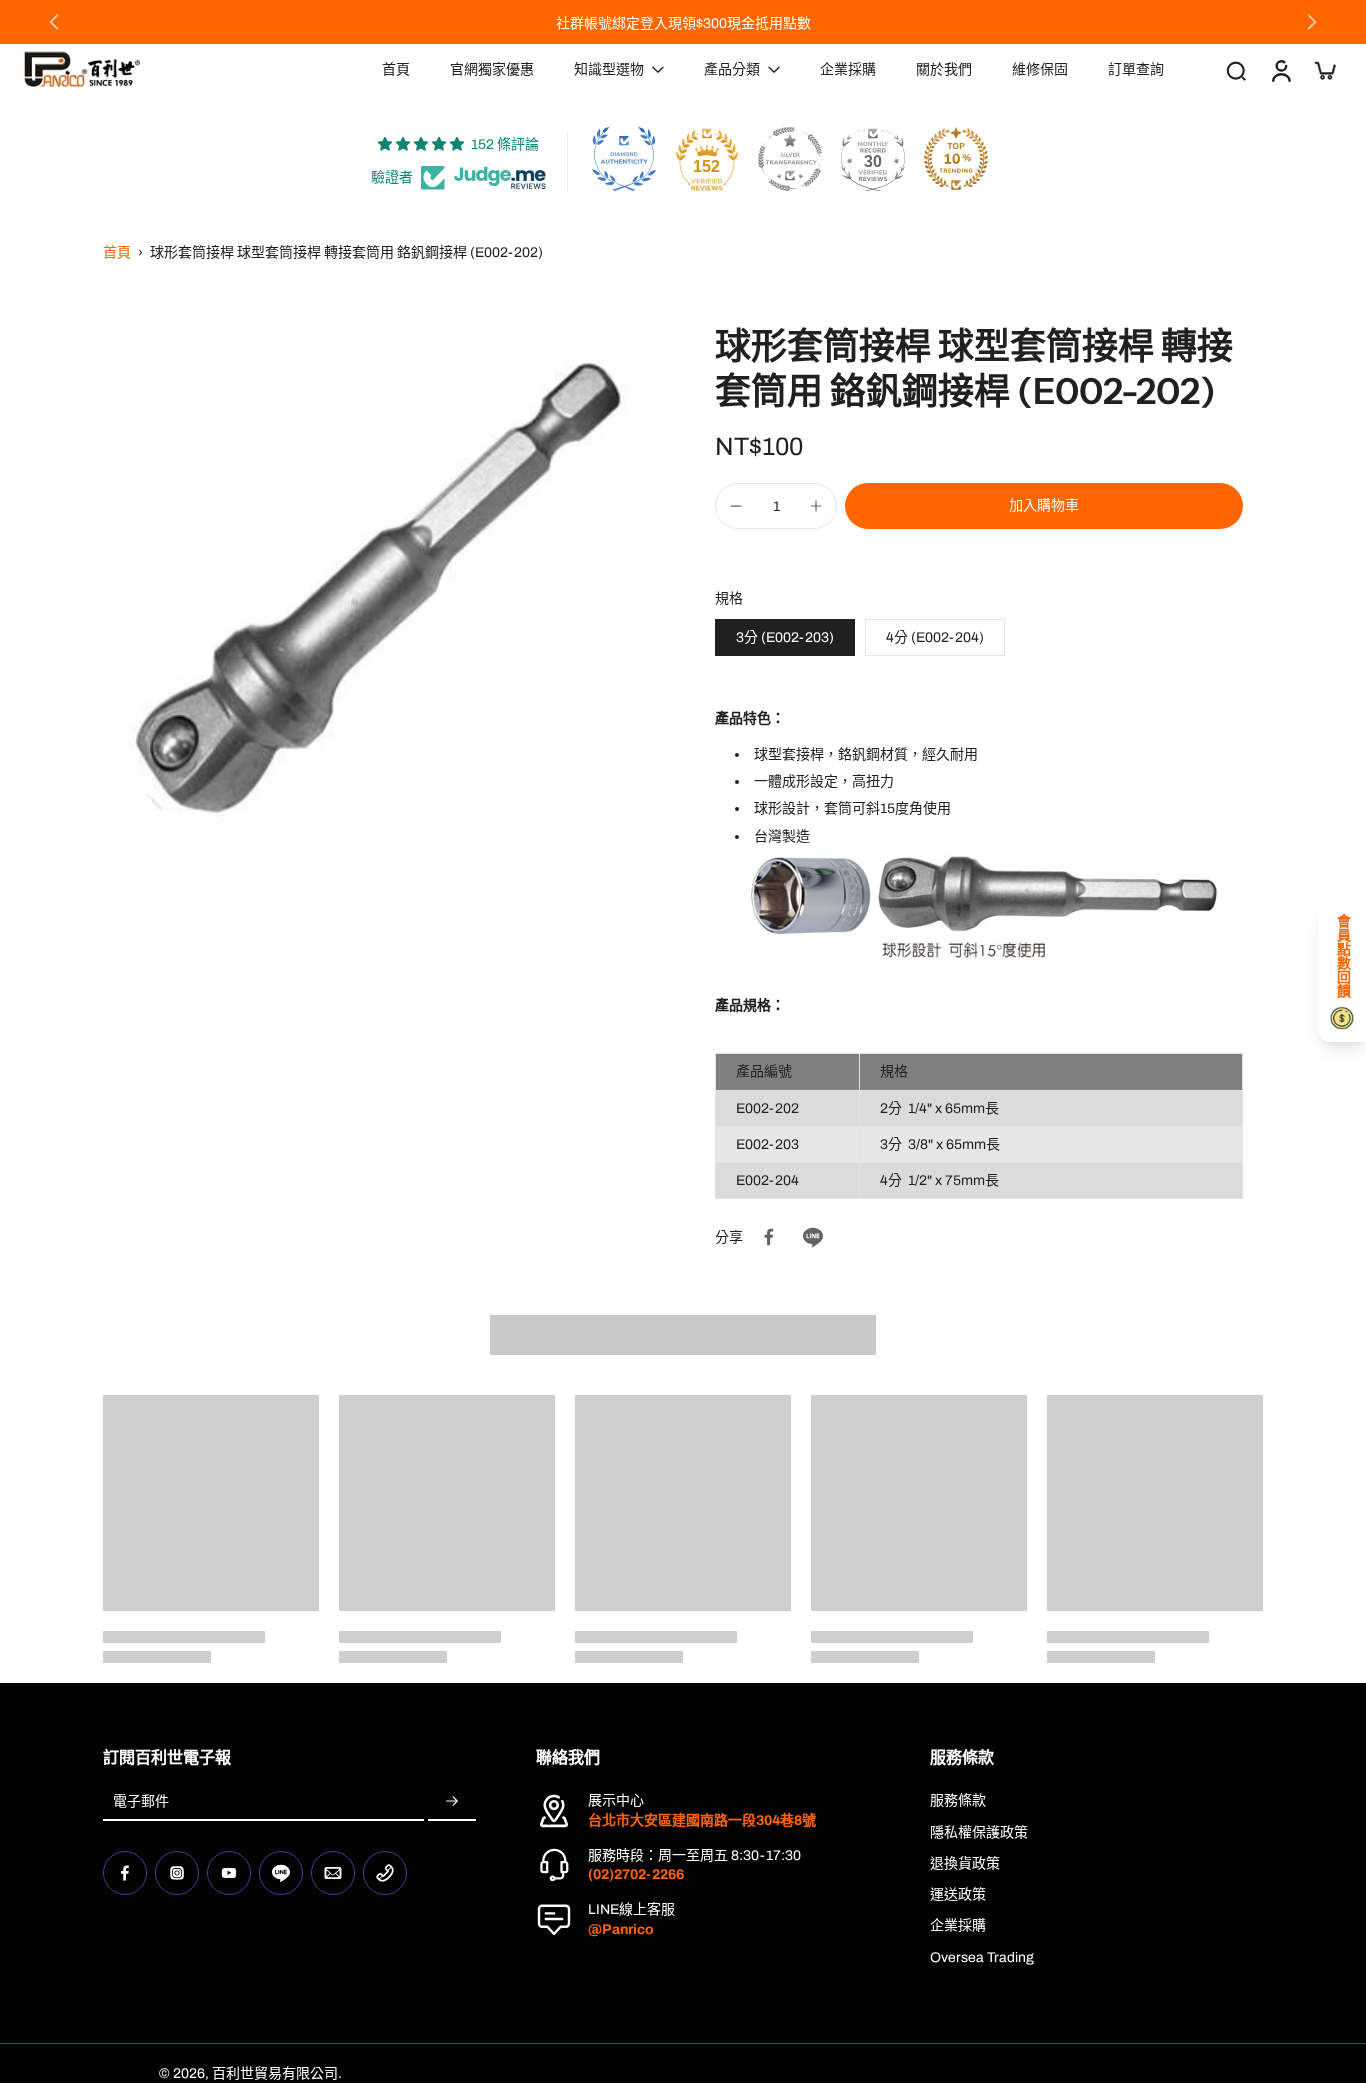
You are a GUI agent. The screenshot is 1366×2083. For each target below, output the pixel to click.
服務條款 (958, 1800)
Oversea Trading (982, 1957)
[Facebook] (125, 1873)
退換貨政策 (965, 1863)
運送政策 (958, 1894)
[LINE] (281, 1873)
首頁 (117, 252)
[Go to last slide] (54, 22)
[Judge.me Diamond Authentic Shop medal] (624, 159)
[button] (1044, 506)
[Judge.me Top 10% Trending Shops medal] (956, 159)
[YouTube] (229, 1873)
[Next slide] (1312, 22)
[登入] (1280, 69)
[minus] (736, 506)
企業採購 (958, 1925)
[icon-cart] (1324, 70)
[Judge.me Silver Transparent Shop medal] (790, 159)
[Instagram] (177, 1873)
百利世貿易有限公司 (275, 2073)
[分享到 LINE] (813, 1237)
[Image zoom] (377, 598)
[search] (1236, 70)
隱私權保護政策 (979, 1832)
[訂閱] (452, 1801)
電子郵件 (141, 1801)
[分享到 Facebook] (769, 1237)
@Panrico (621, 1929)
